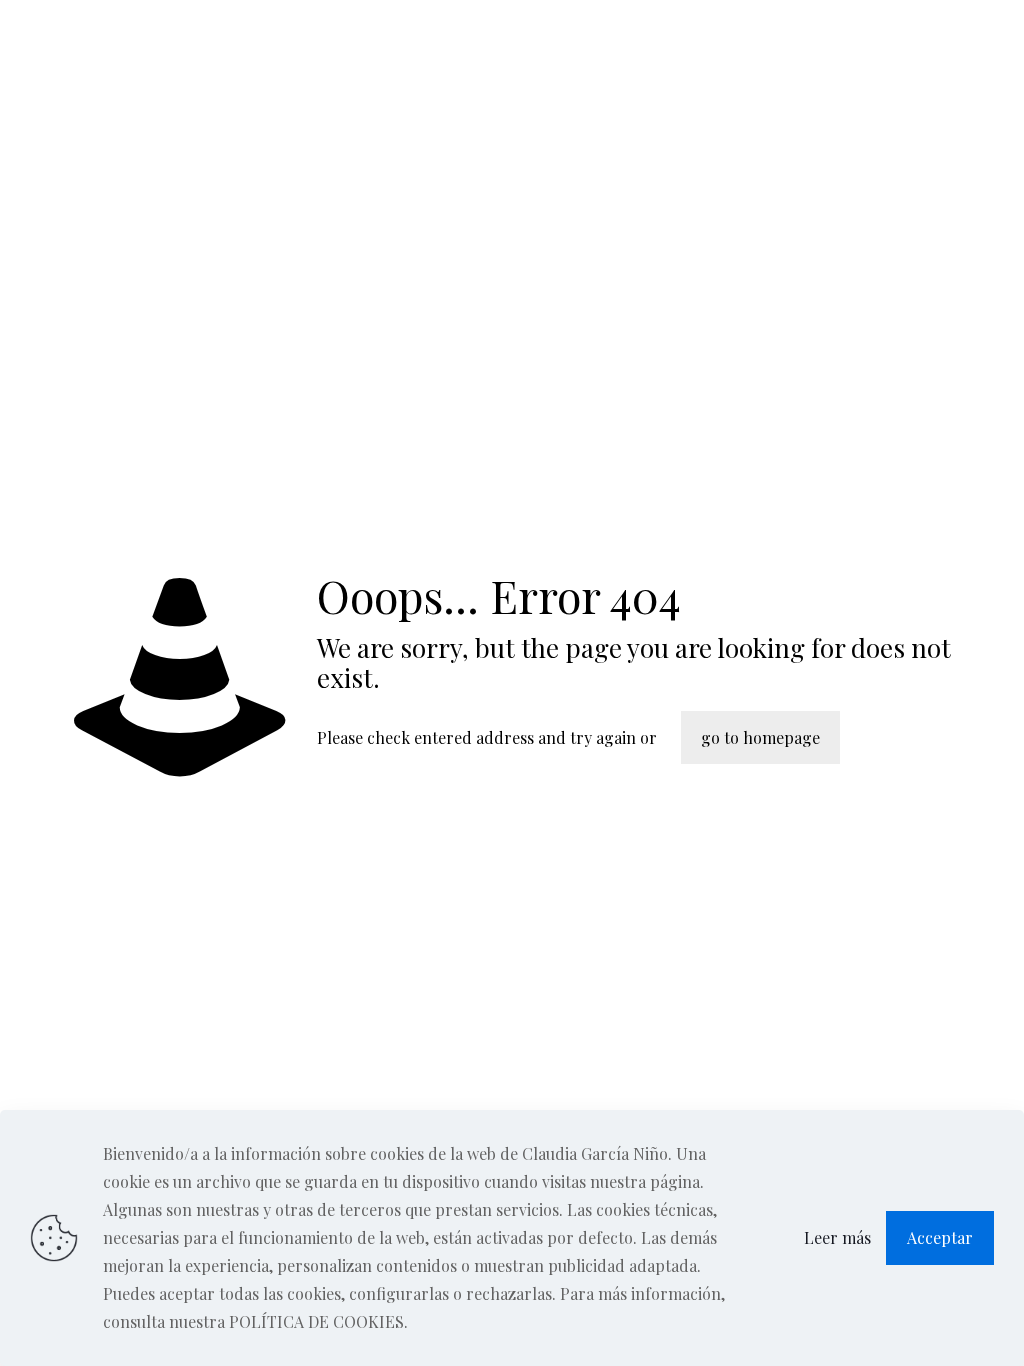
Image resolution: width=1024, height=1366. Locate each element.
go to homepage (760, 737)
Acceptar (940, 1237)
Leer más (837, 1237)
